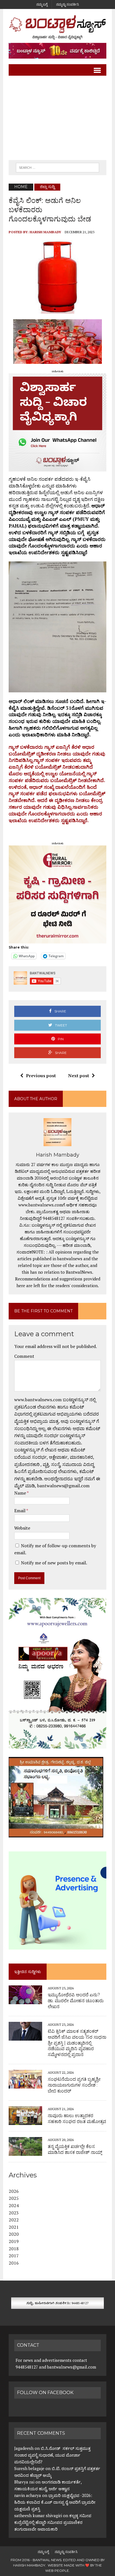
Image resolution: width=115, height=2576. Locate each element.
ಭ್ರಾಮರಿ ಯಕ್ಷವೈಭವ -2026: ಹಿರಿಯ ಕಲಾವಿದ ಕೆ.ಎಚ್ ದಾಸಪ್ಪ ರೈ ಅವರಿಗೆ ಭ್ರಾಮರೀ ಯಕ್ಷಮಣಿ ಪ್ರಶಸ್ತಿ (55, 2502)
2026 (14, 2191)
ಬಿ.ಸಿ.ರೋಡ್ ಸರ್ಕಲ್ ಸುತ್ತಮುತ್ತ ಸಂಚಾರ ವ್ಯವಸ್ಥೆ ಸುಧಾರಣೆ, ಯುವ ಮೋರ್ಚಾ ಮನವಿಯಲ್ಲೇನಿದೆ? (52, 2455)
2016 (14, 2263)
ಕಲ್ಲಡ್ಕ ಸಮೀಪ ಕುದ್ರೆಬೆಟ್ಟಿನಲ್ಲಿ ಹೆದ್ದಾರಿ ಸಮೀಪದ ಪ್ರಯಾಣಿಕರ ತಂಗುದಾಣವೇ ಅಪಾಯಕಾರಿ (53, 2522)
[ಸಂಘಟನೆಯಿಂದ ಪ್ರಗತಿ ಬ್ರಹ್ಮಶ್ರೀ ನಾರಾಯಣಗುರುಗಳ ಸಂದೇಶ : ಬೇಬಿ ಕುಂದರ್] (25, 2085)
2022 (14, 2220)
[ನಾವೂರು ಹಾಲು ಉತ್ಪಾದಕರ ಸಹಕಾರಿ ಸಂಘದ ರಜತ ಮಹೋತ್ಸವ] (25, 2121)
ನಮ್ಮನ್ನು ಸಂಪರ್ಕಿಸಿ (68, 4)
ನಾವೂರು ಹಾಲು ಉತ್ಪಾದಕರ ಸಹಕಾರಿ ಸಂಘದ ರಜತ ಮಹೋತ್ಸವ (77, 2119)
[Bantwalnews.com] (57, 27)
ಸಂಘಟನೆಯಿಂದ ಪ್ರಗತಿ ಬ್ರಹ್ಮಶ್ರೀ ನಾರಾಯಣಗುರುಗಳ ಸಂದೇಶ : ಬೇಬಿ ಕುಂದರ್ (74, 2085)
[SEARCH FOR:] (57, 167)
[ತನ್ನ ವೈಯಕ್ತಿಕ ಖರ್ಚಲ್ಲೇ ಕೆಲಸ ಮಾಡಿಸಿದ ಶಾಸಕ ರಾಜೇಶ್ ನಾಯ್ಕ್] (25, 2152)
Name (21, 1493)
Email (20, 1511)
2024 (14, 2205)
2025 (14, 2198)
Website (22, 1528)
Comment (24, 1356)
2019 (14, 2241)
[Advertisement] (57, 118)
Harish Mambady (45, 232)
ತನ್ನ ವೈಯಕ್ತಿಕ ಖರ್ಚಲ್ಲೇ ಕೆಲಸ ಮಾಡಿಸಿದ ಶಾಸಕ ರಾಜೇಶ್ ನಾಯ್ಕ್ (75, 2149)
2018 (14, 2249)
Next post (79, 1076)
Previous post (41, 1076)
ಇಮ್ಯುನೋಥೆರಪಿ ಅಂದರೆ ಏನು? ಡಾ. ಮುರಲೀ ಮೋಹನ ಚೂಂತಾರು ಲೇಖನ (76, 2001)
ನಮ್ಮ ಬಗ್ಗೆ (42, 4)
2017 (14, 2256)
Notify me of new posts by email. (54, 1563)
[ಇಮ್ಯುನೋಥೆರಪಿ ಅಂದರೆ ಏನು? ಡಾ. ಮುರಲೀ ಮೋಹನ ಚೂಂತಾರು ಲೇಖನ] (25, 2001)
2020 (14, 2234)
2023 (14, 2213)
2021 (14, 2227)
